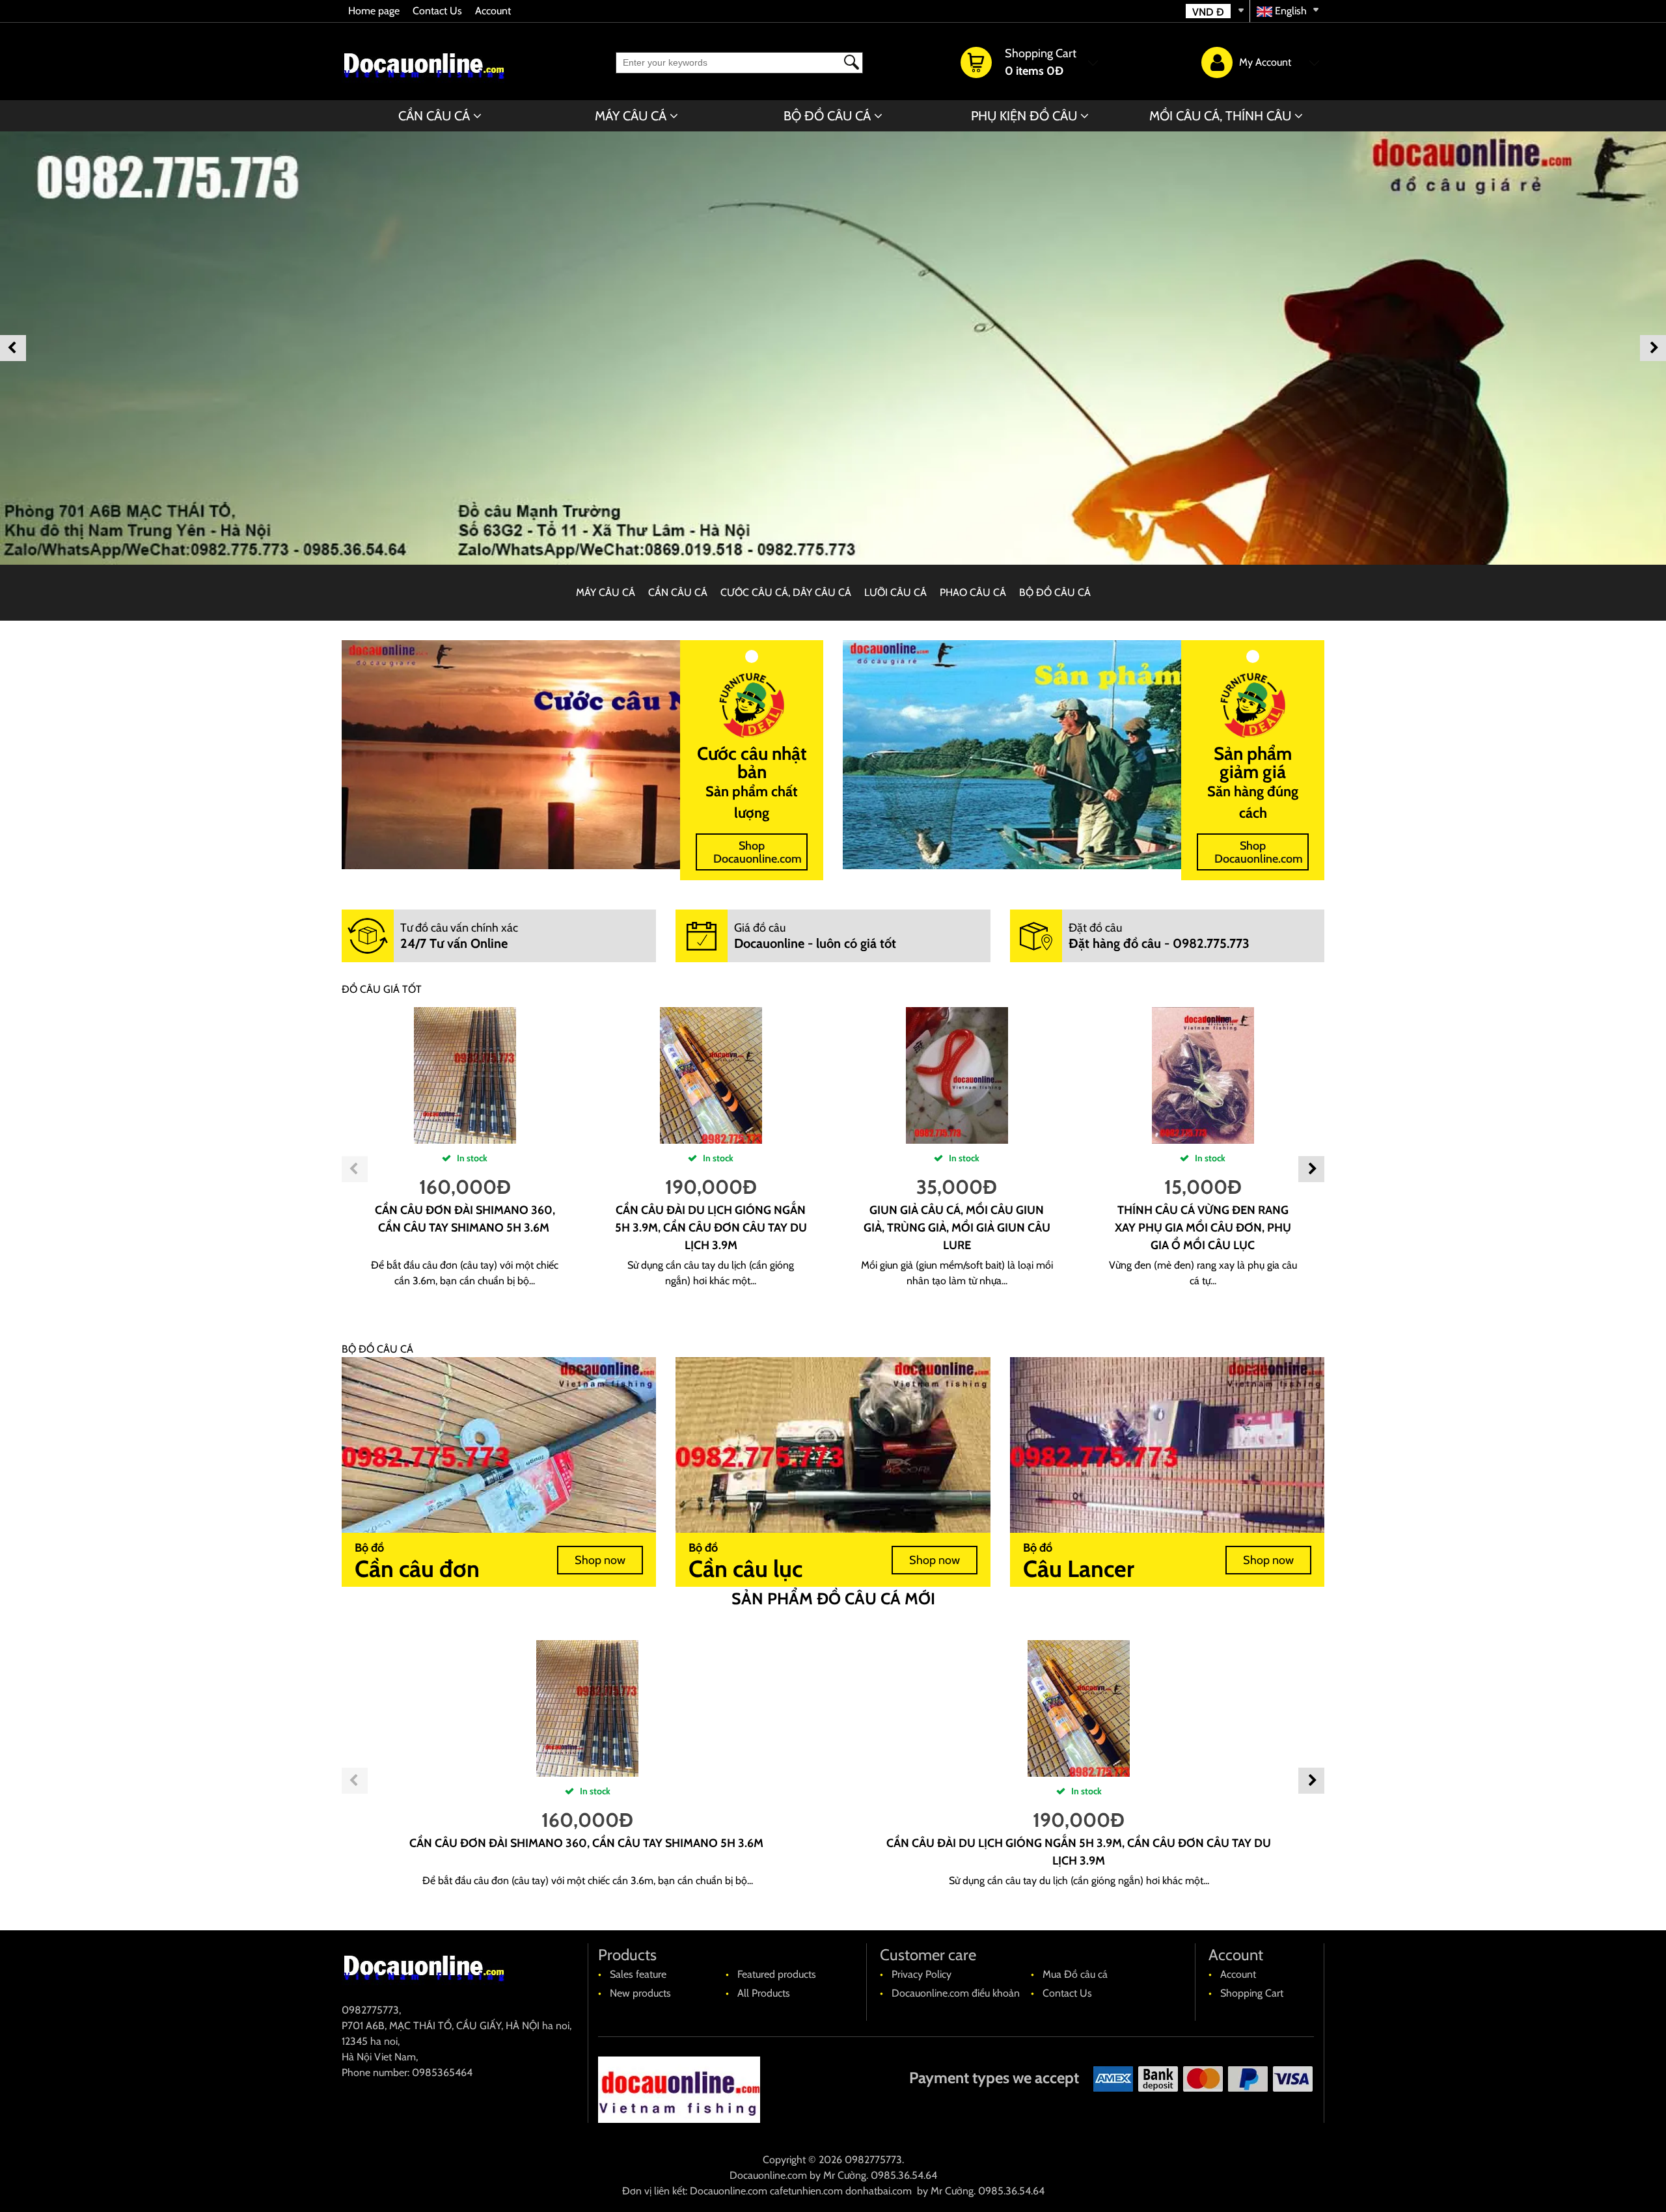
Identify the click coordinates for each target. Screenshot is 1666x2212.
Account (493, 11)
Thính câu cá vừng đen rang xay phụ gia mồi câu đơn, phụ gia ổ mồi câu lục (1203, 1228)
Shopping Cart (1252, 1993)
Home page (374, 11)
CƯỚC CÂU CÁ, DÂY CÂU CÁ (786, 592)
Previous (13, 348)
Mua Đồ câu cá (1075, 1974)
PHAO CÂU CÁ (973, 592)
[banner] (833, 348)
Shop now (600, 1560)
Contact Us (437, 11)
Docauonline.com (768, 2175)
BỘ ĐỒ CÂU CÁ (827, 116)
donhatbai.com (879, 2191)
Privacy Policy (922, 1974)
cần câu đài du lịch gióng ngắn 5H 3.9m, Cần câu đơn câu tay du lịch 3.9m (711, 1228)
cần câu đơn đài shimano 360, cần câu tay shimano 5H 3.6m (588, 1843)
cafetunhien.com (806, 2191)
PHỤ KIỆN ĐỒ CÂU (1024, 116)
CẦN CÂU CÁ (434, 116)
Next (1653, 348)
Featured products (777, 1974)
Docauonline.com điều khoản (956, 1993)
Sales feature (638, 1974)
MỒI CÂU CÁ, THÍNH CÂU (1220, 116)
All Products (764, 1993)
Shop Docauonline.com (758, 852)
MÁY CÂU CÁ (631, 116)
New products (640, 1993)
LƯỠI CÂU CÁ (895, 592)
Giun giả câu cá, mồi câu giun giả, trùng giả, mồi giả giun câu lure (957, 1228)
